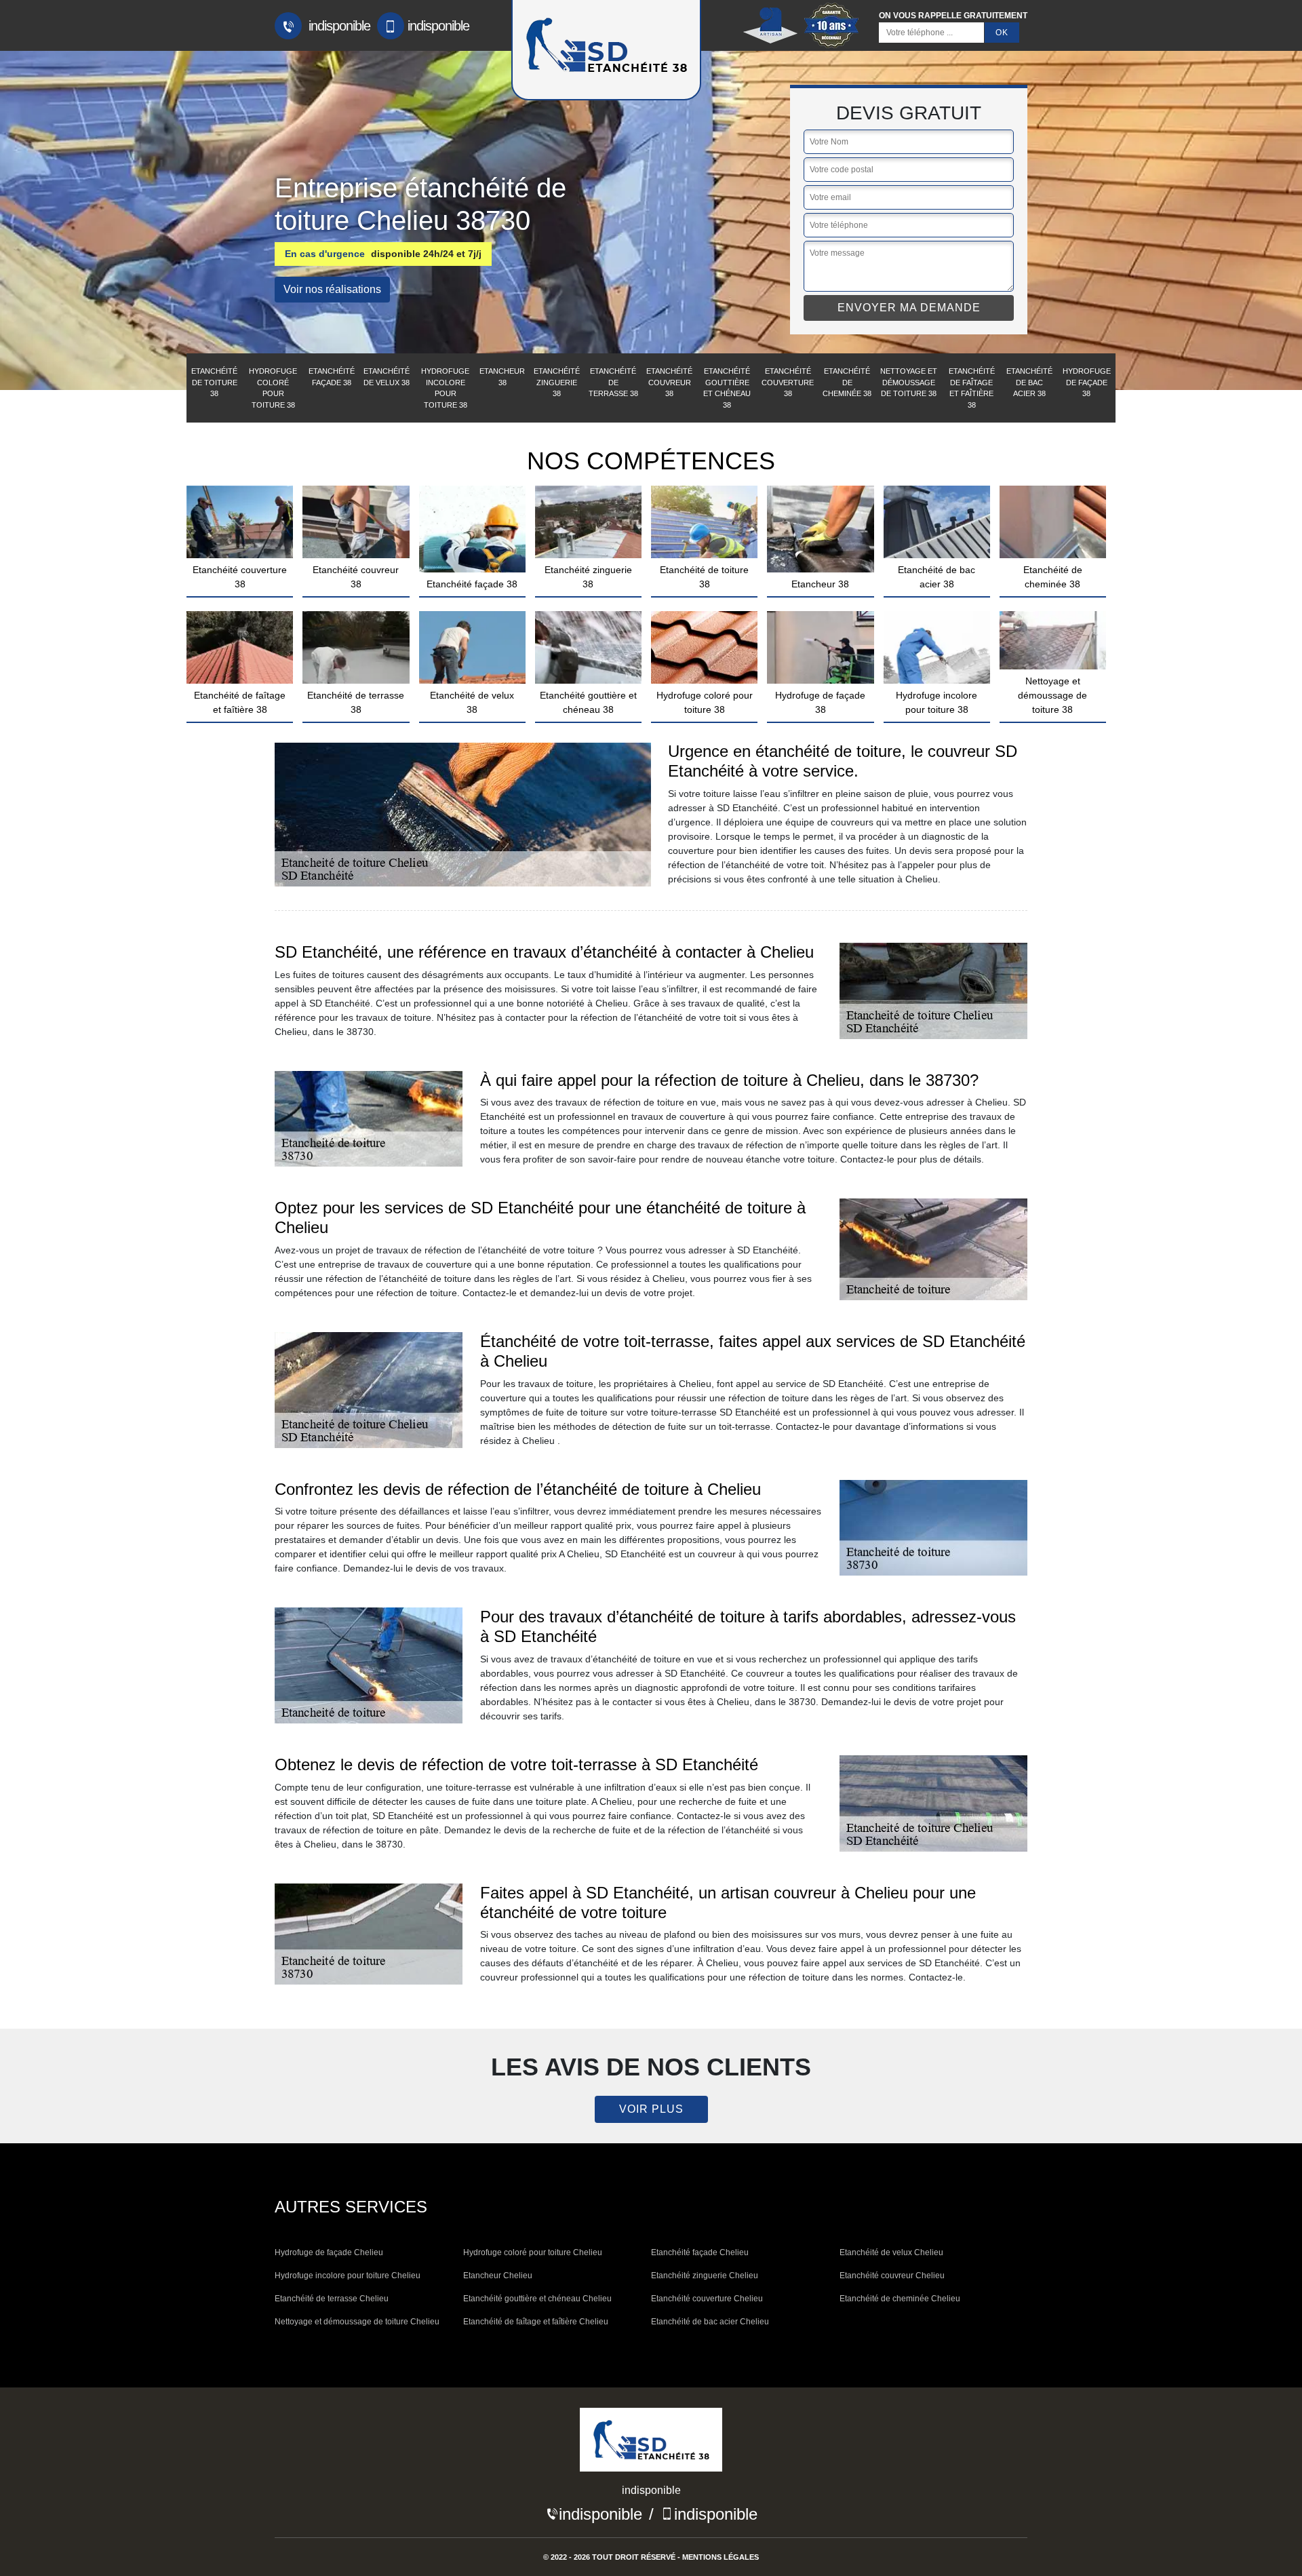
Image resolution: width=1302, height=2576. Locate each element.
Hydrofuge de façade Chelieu (329, 2252)
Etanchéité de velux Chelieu (891, 2252)
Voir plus (651, 2109)
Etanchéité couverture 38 (788, 382)
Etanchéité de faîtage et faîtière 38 (972, 388)
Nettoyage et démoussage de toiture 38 (909, 382)
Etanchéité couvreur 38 (669, 382)
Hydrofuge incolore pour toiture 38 (445, 388)
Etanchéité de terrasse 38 (613, 382)
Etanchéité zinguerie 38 (557, 382)
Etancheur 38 (502, 377)
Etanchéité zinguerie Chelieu (705, 2276)
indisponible (338, 26)
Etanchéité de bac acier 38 (1029, 382)
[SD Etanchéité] (651, 2444)
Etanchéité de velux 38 (387, 377)
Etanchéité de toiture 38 (214, 382)
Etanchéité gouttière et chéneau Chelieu (537, 2299)
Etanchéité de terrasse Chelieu (332, 2299)
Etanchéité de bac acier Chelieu (710, 2322)
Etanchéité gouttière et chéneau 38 (727, 388)
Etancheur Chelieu (498, 2276)
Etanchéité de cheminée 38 (847, 382)
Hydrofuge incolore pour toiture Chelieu (348, 2276)
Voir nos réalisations (332, 289)
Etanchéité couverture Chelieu (707, 2299)
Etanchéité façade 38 (332, 377)
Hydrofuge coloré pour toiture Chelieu (533, 2252)
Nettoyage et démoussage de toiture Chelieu (357, 2322)
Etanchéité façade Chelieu (700, 2252)
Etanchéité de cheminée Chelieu (900, 2299)
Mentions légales (721, 2557)
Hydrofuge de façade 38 (1087, 382)
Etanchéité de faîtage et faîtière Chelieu (536, 2322)
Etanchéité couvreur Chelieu (892, 2276)
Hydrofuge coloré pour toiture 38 (273, 388)
